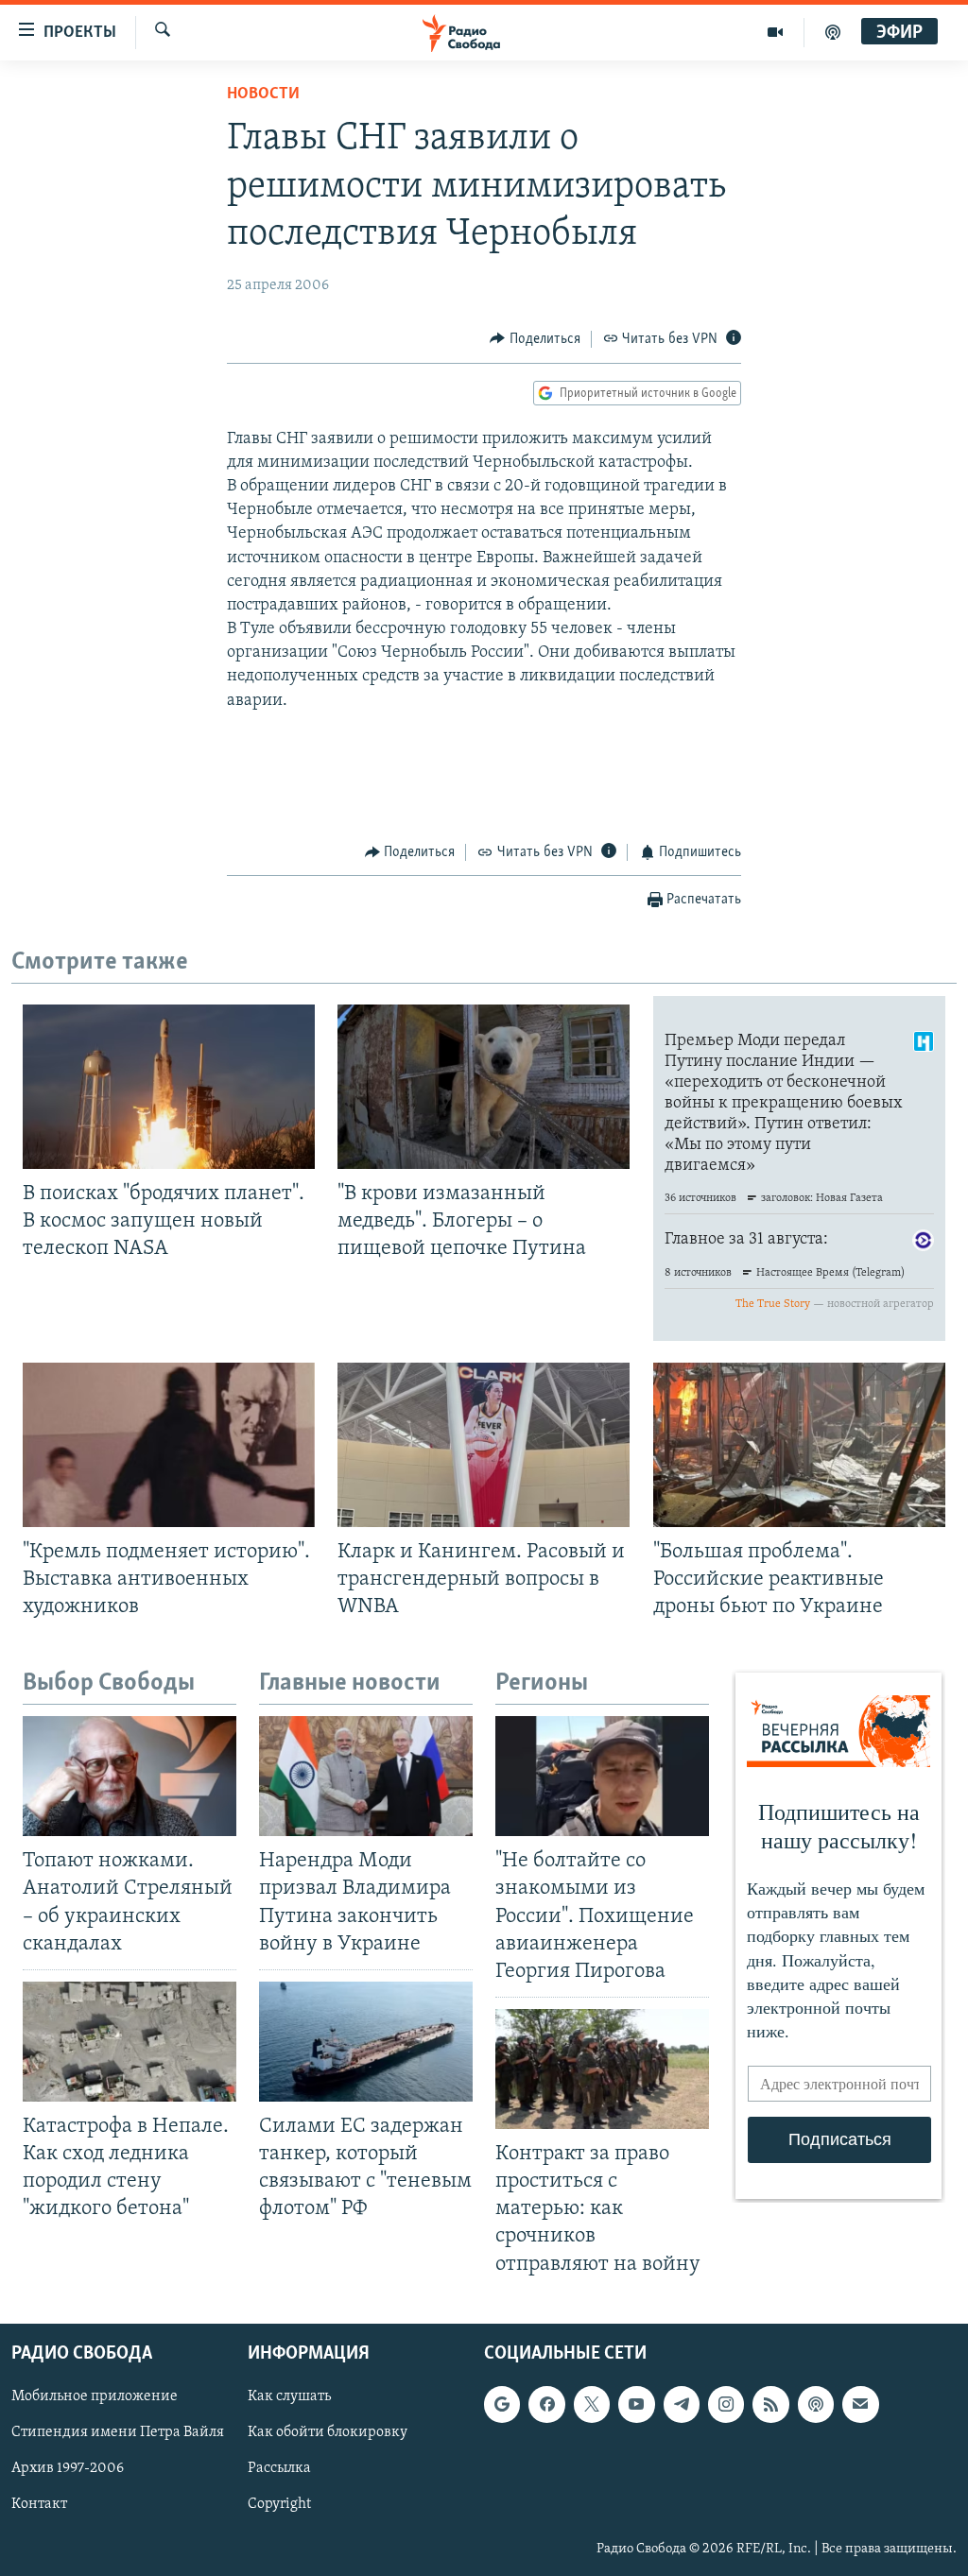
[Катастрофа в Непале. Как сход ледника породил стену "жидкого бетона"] (130, 2042)
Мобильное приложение (95, 2396)
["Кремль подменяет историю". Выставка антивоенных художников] (169, 1445)
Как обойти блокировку (328, 2432)
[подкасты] (833, 32)
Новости (263, 94)
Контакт (39, 2504)
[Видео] (776, 32)
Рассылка (279, 2468)
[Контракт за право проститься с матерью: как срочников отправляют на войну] (602, 2069)
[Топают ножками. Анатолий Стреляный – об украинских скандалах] (130, 1776)
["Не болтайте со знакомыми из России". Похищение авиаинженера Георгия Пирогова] (602, 1776)
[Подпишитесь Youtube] (636, 2404)
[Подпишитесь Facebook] (546, 2404)
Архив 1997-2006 (68, 2468)
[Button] (535, 339)
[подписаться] (860, 2404)
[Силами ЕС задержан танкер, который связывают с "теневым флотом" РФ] (366, 2042)
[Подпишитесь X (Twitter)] (592, 2404)
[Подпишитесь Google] (502, 2404)
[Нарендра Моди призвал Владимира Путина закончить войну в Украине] (366, 1776)
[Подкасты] (816, 2404)
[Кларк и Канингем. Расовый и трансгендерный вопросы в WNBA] (484, 1445)
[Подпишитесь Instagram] (726, 2404)
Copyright (279, 2504)
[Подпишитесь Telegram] (682, 2404)
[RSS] (770, 2404)
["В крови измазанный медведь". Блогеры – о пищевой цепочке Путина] (484, 1087)
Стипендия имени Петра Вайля (118, 2432)
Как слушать (289, 2396)
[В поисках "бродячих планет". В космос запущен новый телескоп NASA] (169, 1087)
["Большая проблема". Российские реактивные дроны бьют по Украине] (799, 1445)
